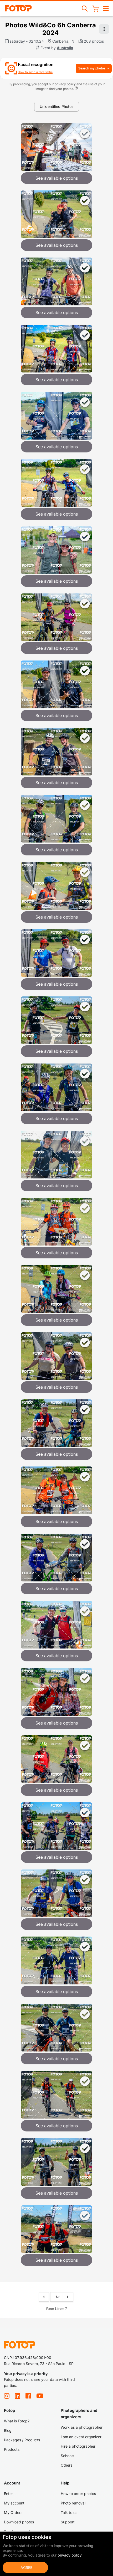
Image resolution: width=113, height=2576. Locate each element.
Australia (65, 48)
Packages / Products (22, 2440)
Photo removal (73, 2503)
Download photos (19, 2522)
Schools (67, 2456)
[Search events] (85, 8)
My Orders (13, 2512)
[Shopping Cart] (95, 8)
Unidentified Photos (56, 106)
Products (12, 2449)
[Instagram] (7, 2396)
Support (68, 2522)
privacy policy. (70, 2555)
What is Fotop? (17, 2421)
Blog (8, 2430)
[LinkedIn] (17, 2396)
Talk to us (69, 2512)
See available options (57, 178)
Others (66, 2465)
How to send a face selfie (35, 72)
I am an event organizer (81, 2437)
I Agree (25, 2567)
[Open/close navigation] (106, 8)
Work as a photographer (82, 2427)
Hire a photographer (78, 2446)
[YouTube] (40, 2396)
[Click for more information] (76, 89)
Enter (8, 2494)
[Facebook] (28, 2396)
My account (14, 2503)
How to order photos (78, 2494)
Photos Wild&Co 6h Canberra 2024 (51, 29)
